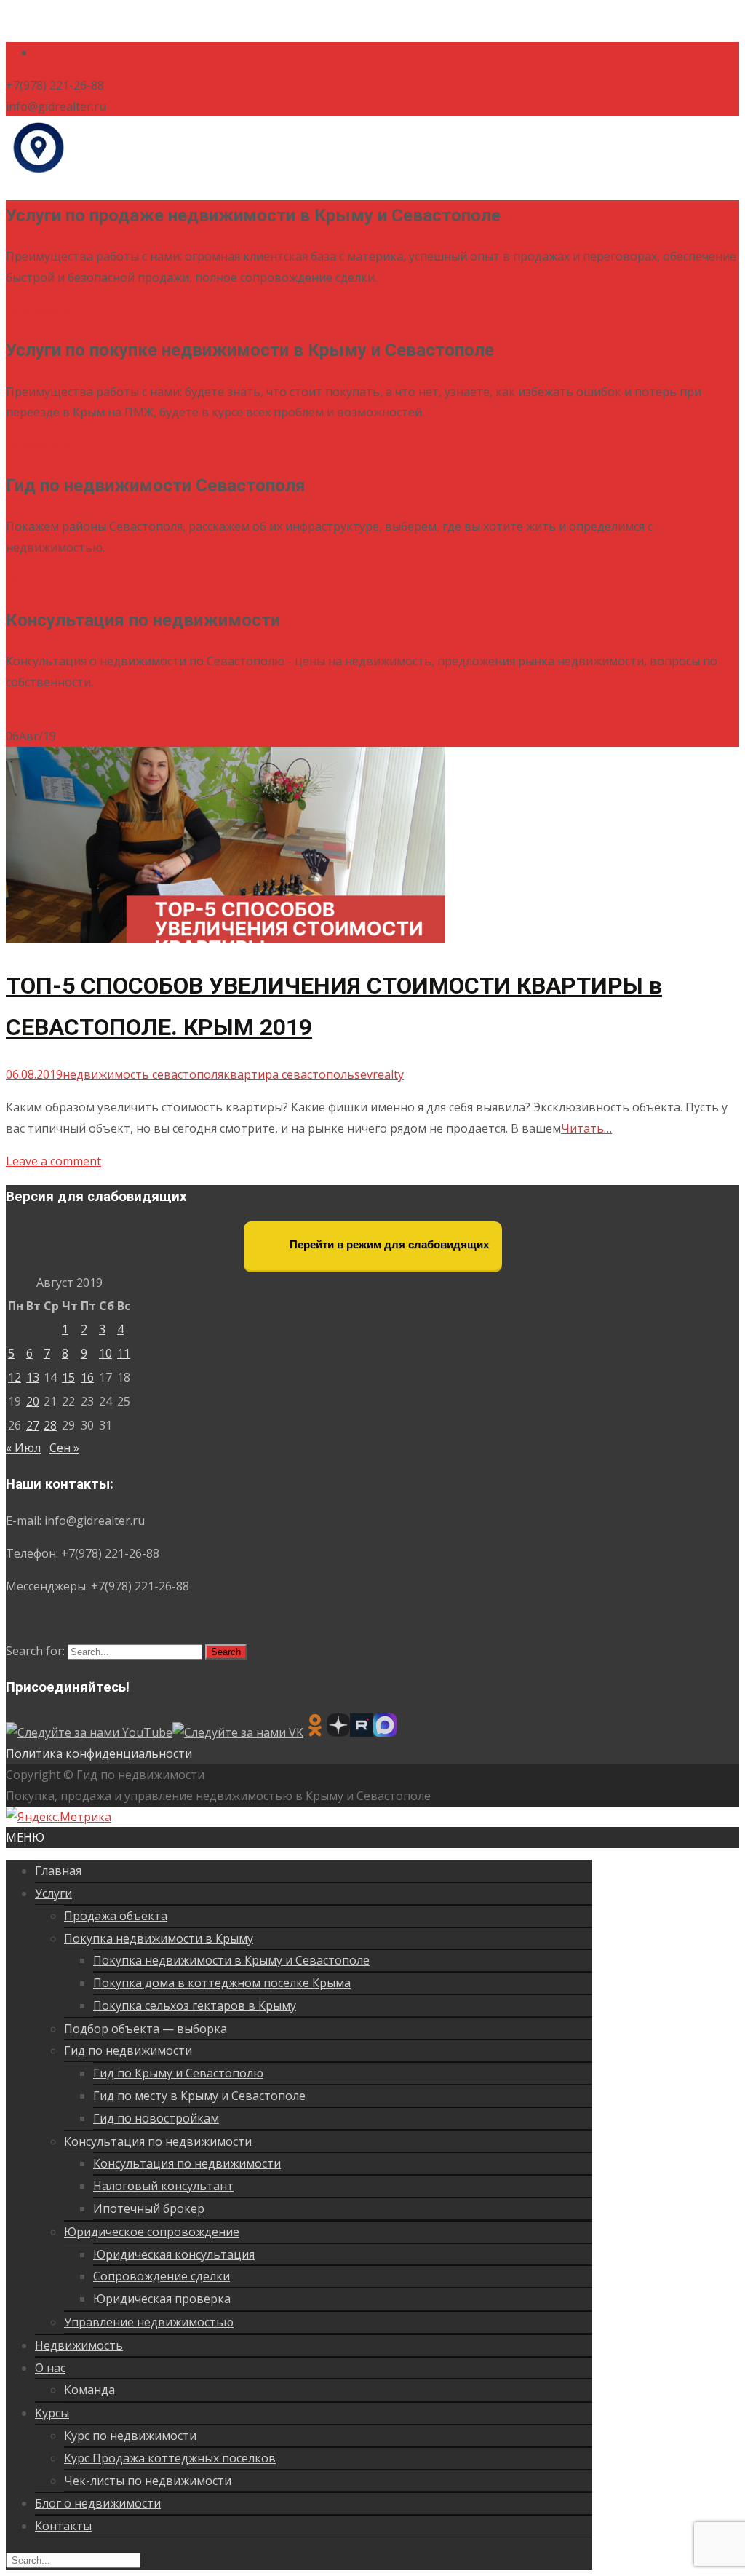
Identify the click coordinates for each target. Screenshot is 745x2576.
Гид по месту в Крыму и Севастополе (199, 2096)
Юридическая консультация (174, 2254)
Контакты (63, 2526)
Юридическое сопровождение (152, 2232)
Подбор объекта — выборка (146, 2029)
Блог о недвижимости (98, 2503)
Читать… (586, 1128)
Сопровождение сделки (162, 2276)
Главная (58, 1871)
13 (33, 1377)
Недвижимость (79, 2345)
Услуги (53, 1893)
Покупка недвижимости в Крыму (159, 1938)
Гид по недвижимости (128, 2050)
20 (33, 1401)
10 (105, 1353)
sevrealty (379, 1074)
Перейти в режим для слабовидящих (388, 1244)
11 (124, 1353)
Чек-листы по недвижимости (148, 2481)
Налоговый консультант (163, 2186)
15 (68, 1377)
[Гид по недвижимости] (38, 175)
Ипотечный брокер (149, 2208)
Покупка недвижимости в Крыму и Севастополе (231, 1960)
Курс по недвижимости (130, 2436)
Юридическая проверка (162, 2299)
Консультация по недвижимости (158, 2141)
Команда (89, 2390)
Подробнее (38, 310)
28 (50, 1425)
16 (87, 1377)
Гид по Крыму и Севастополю (178, 2073)
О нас (50, 2368)
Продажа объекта (116, 1916)
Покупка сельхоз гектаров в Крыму (195, 2005)
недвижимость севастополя (143, 1074)
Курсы (52, 2413)
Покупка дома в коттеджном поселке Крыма (222, 1983)
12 (15, 1377)
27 (33, 1425)
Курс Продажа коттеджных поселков (170, 2458)
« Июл (23, 1448)
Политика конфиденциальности (99, 1753)
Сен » (64, 1448)
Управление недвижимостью (149, 2322)
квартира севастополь (289, 1074)
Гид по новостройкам (156, 2118)
